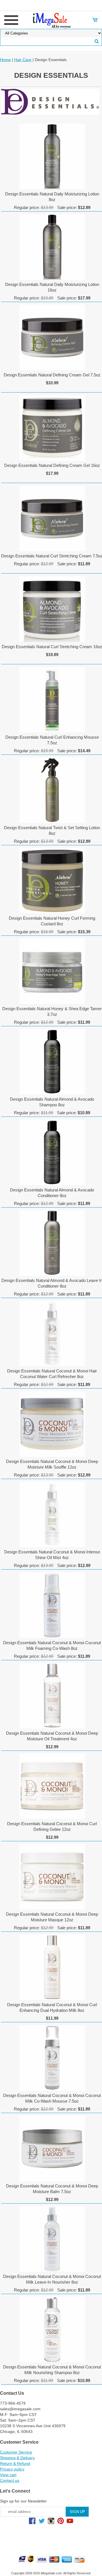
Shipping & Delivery (17, 2458)
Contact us (10, 2480)
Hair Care (23, 60)
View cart (8, 2475)
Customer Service (16, 2452)
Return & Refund (15, 2463)
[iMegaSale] (51, 20)
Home (5, 60)
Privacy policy (12, 2469)
